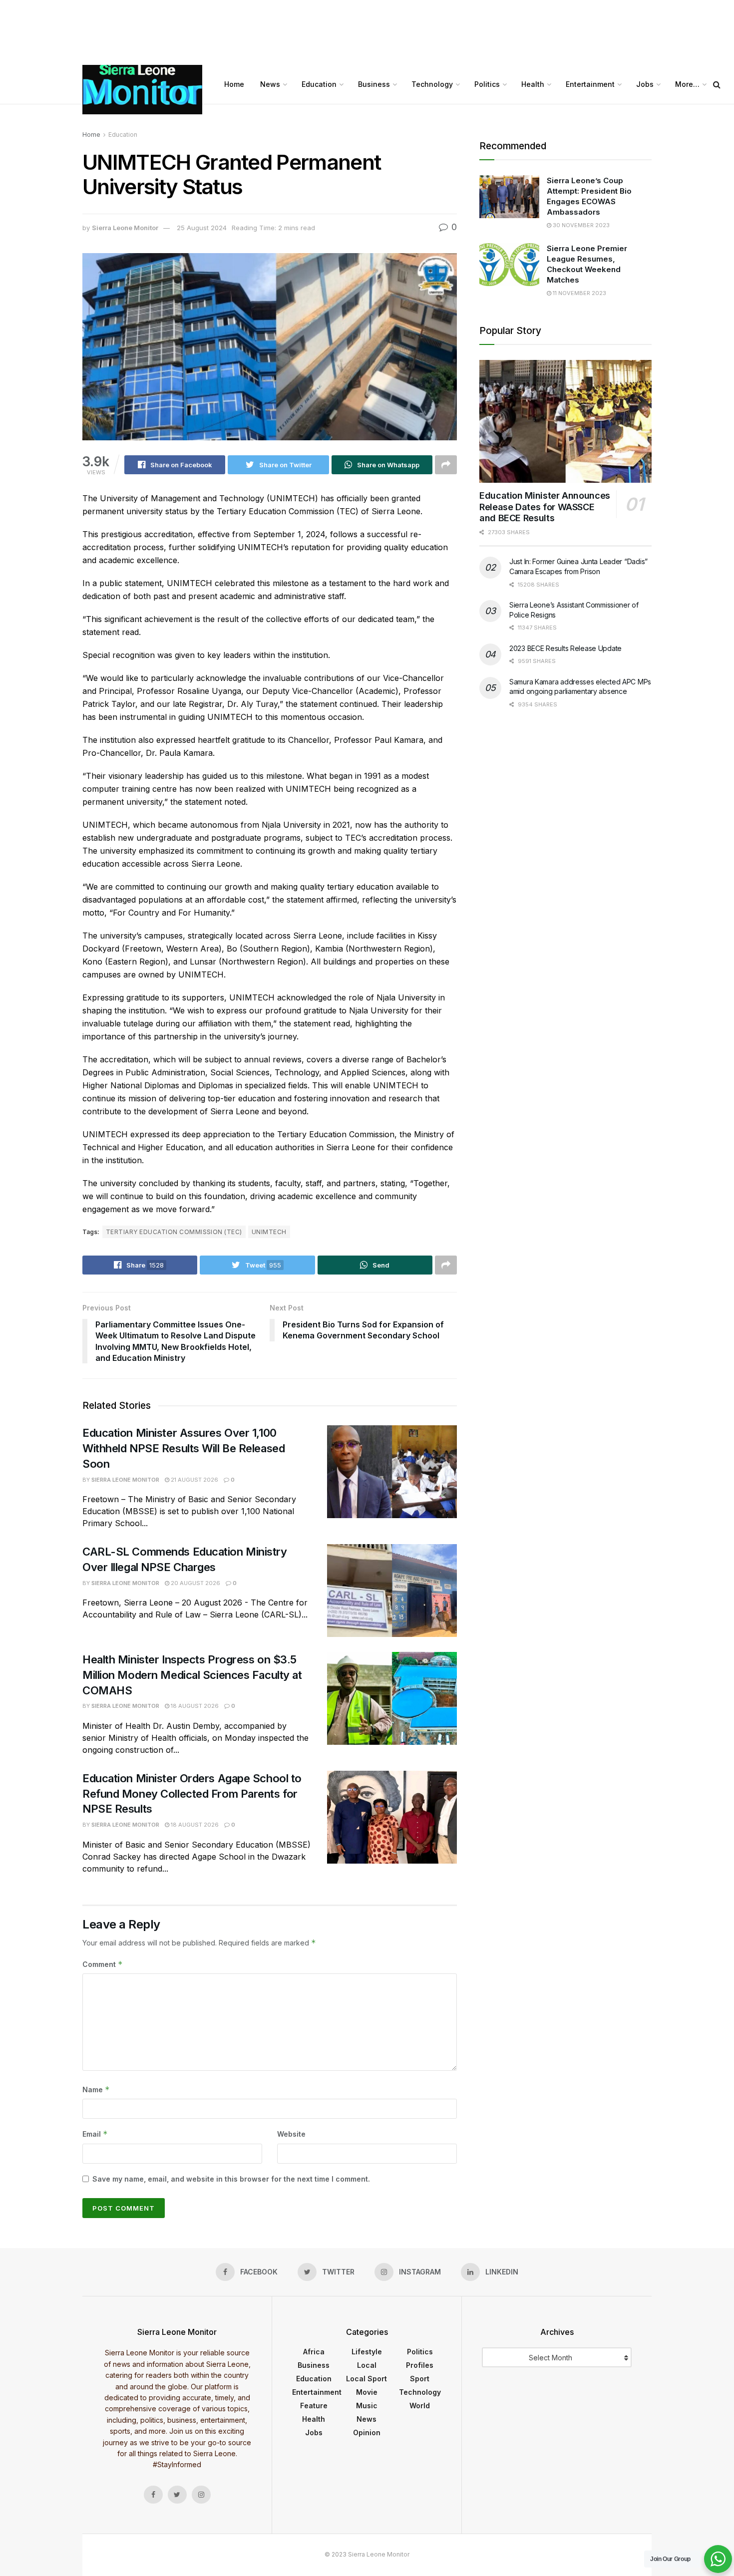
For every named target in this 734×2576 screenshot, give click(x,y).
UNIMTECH (269, 1232)
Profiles (420, 2365)
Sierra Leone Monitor (125, 228)
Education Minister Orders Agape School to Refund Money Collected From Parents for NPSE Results (192, 1794)
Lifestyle (367, 2352)
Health (533, 84)
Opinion (367, 2432)
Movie (367, 2392)
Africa (314, 2352)
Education (319, 84)
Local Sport (367, 2379)
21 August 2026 (194, 1480)
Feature (314, 2406)
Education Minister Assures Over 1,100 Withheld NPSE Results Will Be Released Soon (183, 1448)
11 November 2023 (579, 293)
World (420, 2406)
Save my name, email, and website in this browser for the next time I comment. (231, 2179)
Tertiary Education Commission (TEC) (174, 1232)
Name (96, 2090)
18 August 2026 (194, 1706)
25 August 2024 (202, 228)
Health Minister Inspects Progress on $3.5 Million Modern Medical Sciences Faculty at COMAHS (192, 1675)
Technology (432, 84)
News (270, 84)
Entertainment (590, 84)
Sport (420, 2379)
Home (234, 84)
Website (291, 2134)
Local (367, 2365)
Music (367, 2406)
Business (374, 84)
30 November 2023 (580, 225)
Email (95, 2134)
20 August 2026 (195, 1583)
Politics (487, 84)
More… (687, 84)
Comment (103, 1964)
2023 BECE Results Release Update (565, 648)
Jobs (645, 84)
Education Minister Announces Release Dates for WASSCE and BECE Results (545, 507)
